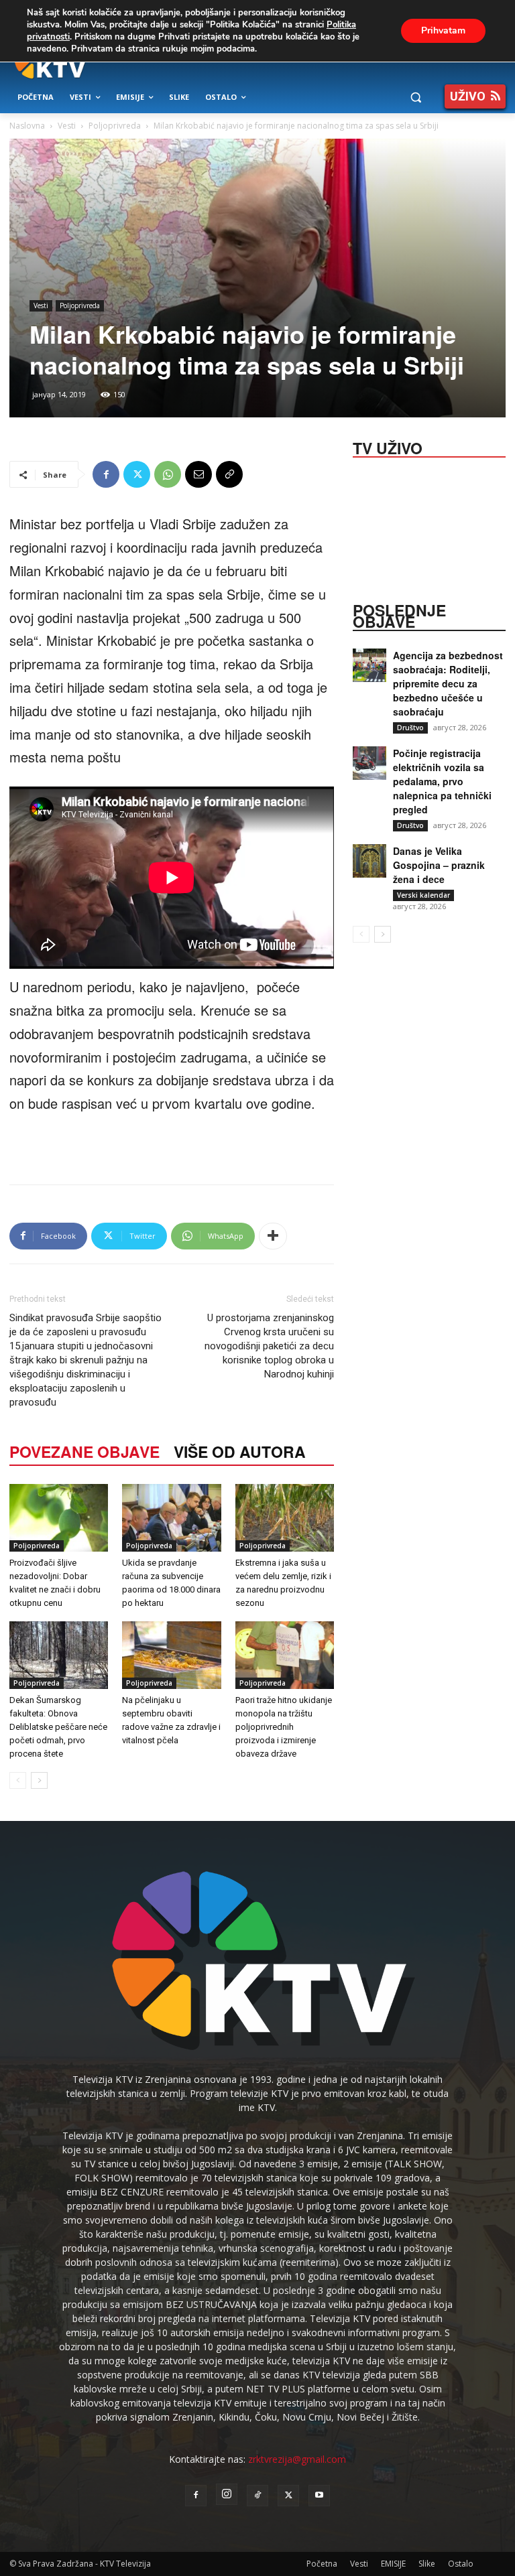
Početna (322, 2564)
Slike (427, 2564)
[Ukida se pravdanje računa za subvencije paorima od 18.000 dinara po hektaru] (171, 1518)
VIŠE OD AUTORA (240, 1451)
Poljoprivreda (115, 126)
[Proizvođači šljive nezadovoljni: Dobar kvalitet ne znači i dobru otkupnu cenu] (59, 1518)
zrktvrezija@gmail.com (297, 2459)
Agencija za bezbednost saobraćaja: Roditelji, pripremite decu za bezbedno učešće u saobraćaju (448, 683)
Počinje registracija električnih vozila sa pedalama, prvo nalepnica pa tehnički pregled (442, 781)
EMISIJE (393, 2564)
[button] (415, 97)
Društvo (410, 728)
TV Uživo (388, 447)
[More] (273, 1236)
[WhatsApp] (168, 474)
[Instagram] (227, 2494)
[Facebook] (106, 474)
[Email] (198, 474)
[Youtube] (319, 2496)
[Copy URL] (229, 474)
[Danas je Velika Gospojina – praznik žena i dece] (369, 861)
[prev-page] (18, 1780)
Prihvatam (443, 30)
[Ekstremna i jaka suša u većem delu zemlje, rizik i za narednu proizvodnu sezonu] (285, 1518)
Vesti (67, 126)
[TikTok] (257, 2496)
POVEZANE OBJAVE (84, 1451)
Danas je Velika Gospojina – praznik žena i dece (439, 865)
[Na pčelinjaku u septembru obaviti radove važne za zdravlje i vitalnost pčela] (171, 1655)
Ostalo (461, 2564)
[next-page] (39, 1780)
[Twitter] (137, 474)
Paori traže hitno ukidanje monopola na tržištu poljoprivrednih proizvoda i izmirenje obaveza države (284, 1727)
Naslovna (27, 126)
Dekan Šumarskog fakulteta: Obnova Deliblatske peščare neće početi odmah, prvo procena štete (58, 1727)
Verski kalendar (423, 895)
